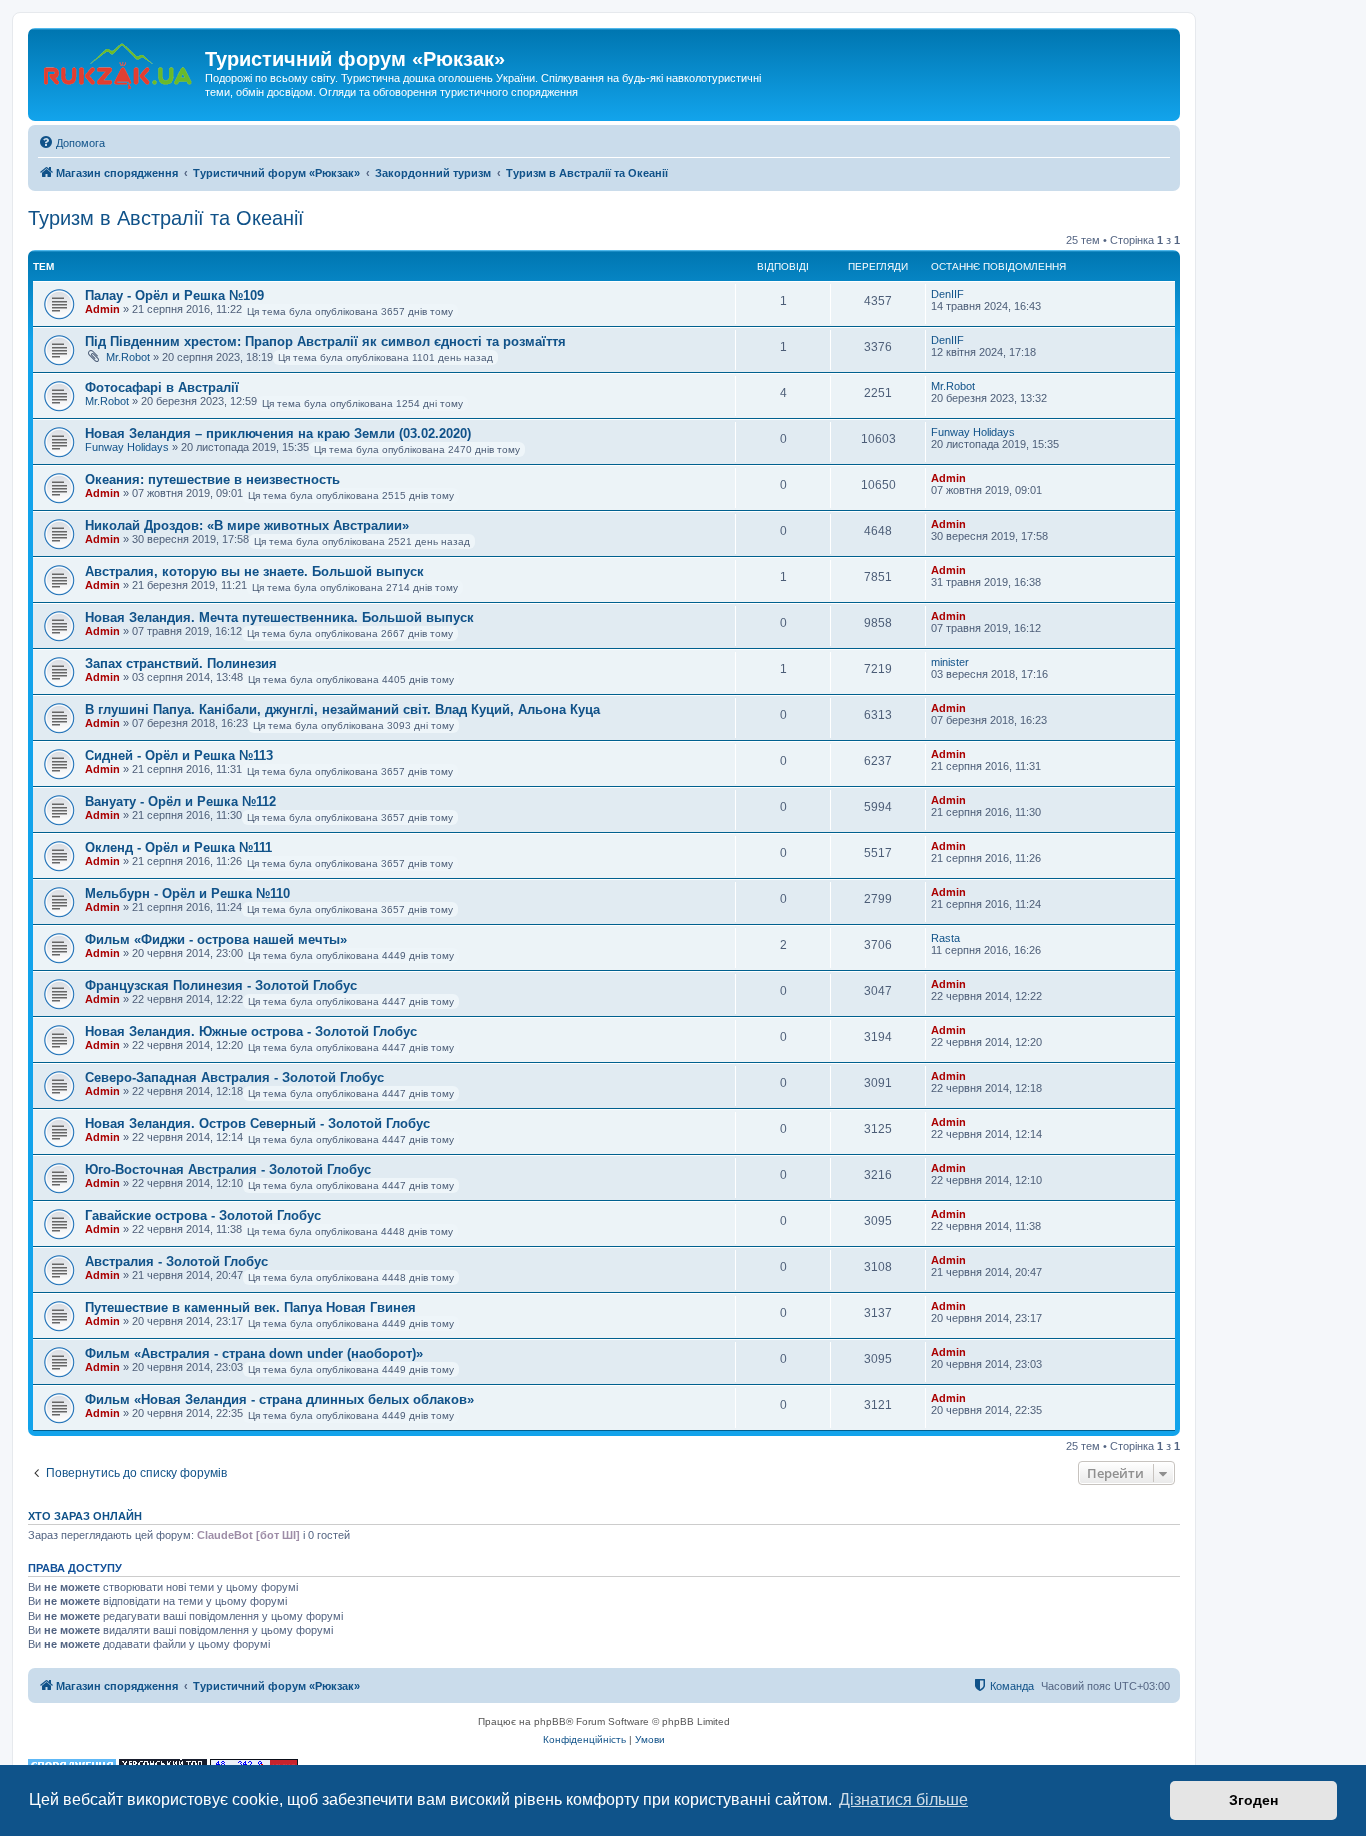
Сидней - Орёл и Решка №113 (179, 755)
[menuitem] (71, 143)
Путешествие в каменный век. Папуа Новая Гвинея (250, 1307)
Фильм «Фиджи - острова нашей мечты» (216, 939)
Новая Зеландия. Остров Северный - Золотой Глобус (257, 1123)
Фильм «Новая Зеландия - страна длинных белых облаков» (279, 1399)
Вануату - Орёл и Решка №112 (180, 801)
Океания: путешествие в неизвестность (212, 479)
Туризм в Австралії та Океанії (166, 218)
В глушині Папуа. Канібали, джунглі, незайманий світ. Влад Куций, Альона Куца (342, 709)
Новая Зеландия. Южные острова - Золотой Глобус (251, 1031)
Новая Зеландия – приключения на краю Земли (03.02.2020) (278, 433)
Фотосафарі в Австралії (162, 387)
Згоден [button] (1253, 1800)
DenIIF (947, 294)
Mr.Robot (128, 357)
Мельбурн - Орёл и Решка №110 (187, 893)
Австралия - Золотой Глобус (176, 1261)
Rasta (945, 938)
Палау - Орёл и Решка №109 (174, 295)
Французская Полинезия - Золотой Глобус (221, 985)
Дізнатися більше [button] (903, 1799)
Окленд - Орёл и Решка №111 (178, 847)
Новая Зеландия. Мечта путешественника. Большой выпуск (279, 617)
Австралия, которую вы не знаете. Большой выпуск (254, 571)
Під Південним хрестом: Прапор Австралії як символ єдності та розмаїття (325, 341)
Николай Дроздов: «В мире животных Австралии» (247, 525)
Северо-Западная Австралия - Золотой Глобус (234, 1077)
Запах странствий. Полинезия (181, 663)
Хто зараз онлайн (85, 1516)
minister (950, 662)
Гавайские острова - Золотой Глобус (203, 1215)
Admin (102, 309)
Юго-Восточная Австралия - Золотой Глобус (228, 1169)
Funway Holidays (127, 447)
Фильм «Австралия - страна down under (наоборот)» (254, 1353)
